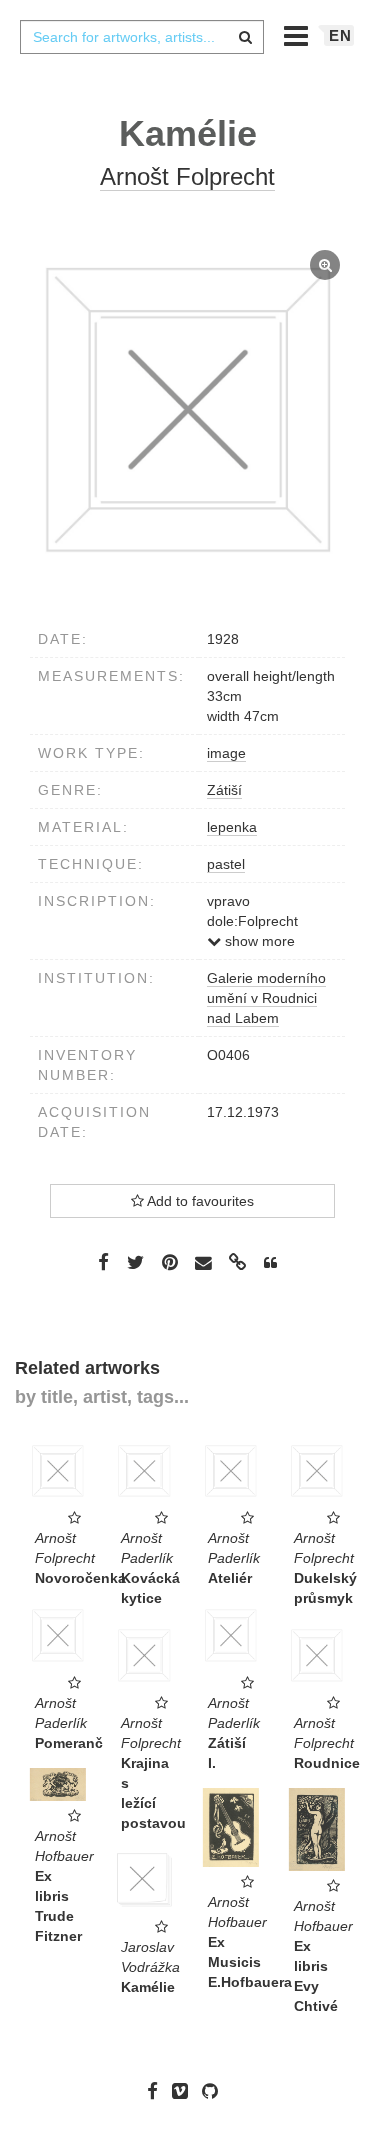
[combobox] (142, 37)
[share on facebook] (103, 1262)
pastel (226, 864)
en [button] (340, 35)
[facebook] (157, 2091)
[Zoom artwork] (187, 410)
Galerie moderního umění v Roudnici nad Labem (266, 998)
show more (258, 941)
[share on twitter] (135, 1262)
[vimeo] (185, 2091)
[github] (215, 2091)
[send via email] (204, 1262)
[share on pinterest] (170, 1262)
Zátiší (224, 790)
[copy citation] (270, 1263)
